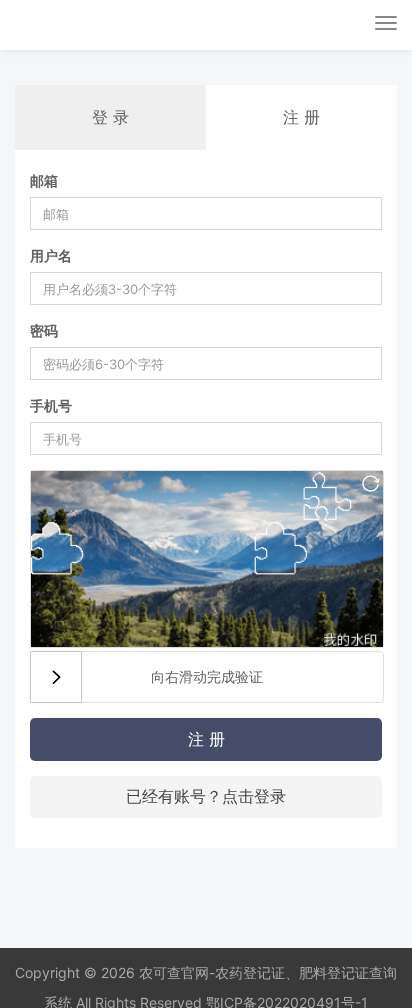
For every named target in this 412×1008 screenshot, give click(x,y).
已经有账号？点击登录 (206, 796)
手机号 (51, 405)
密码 (44, 330)
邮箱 (44, 180)
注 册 (206, 739)
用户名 (51, 255)
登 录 (110, 117)
